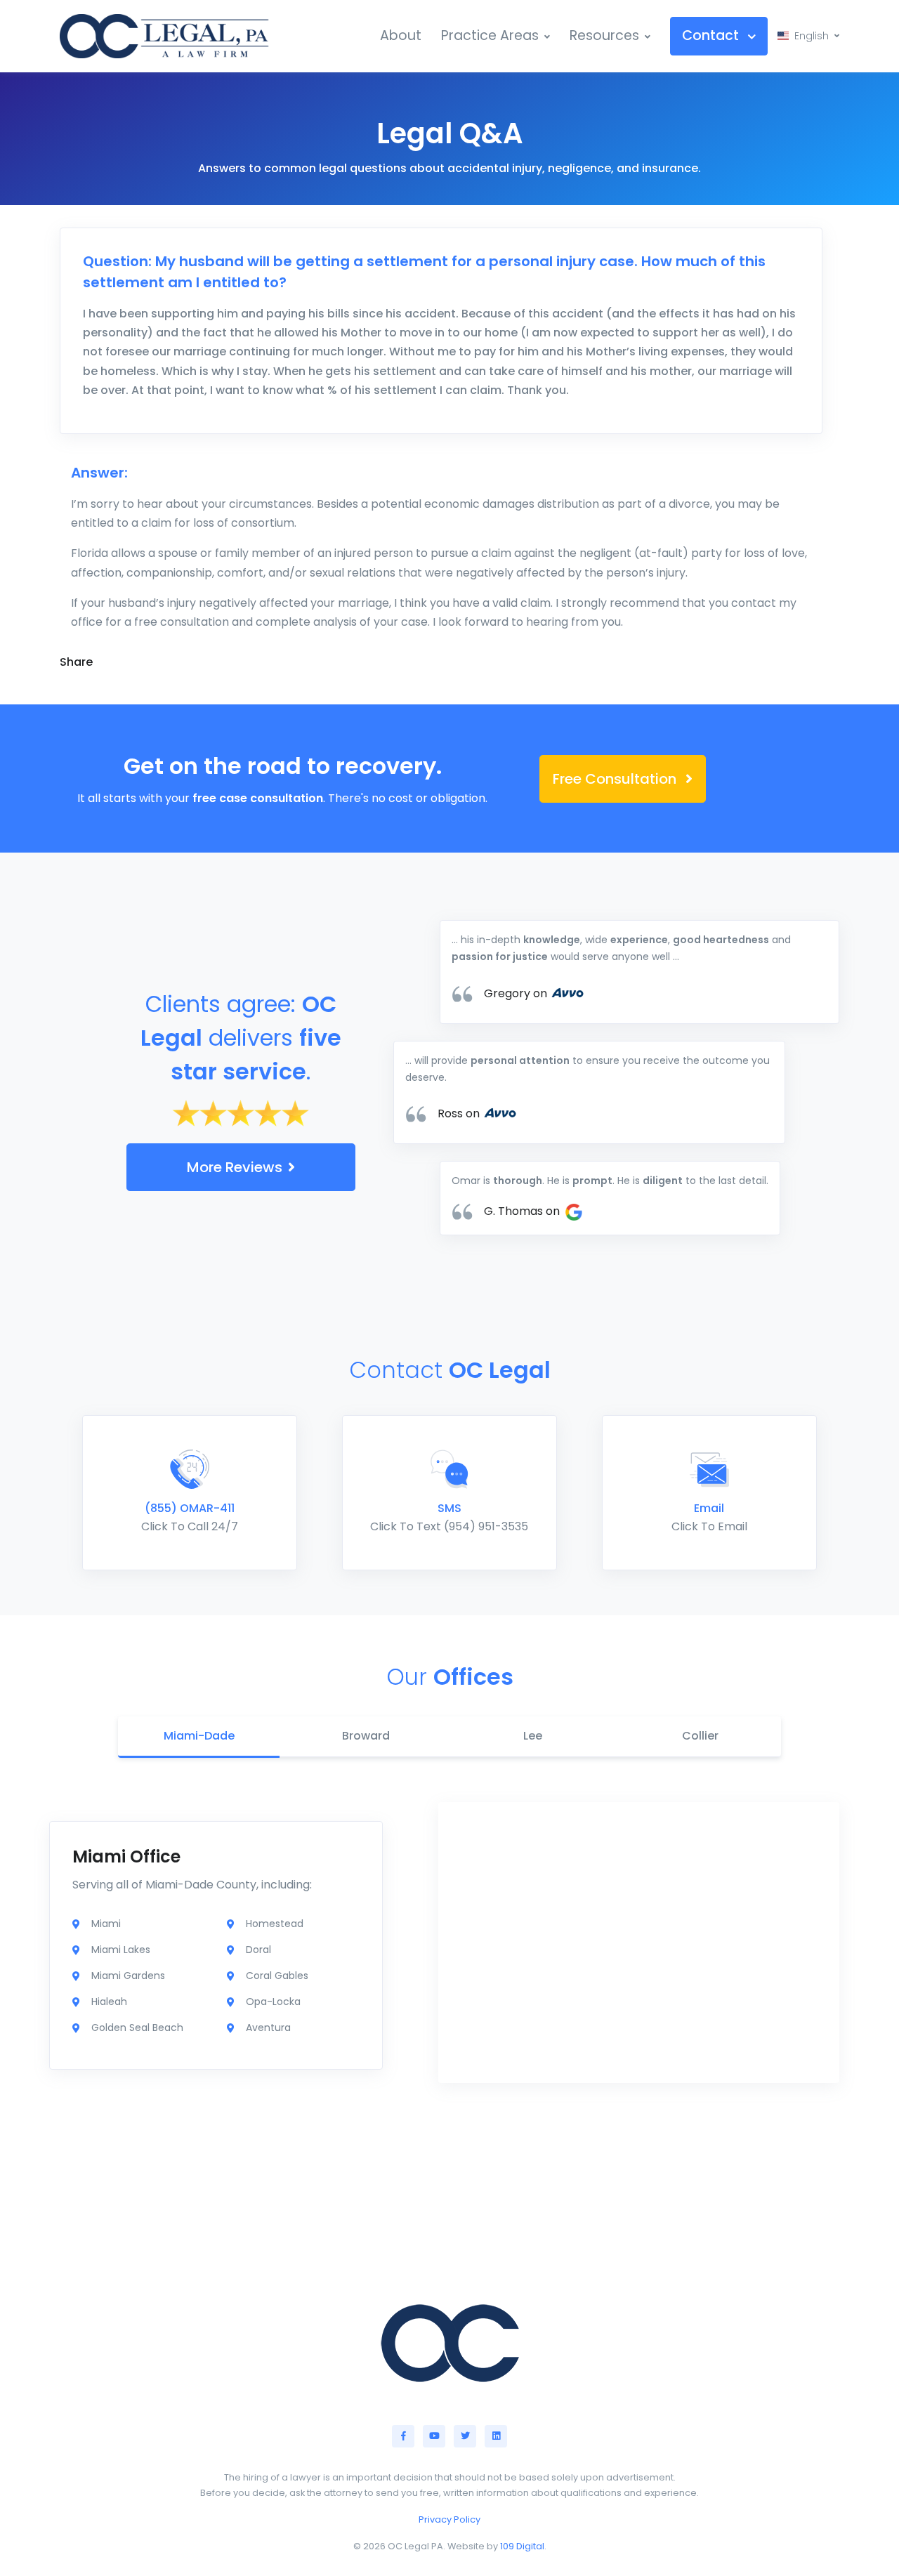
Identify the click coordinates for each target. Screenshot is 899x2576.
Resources (604, 35)
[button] (808, 36)
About (401, 35)
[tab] (199, 1737)
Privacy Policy (449, 2519)
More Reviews (235, 1167)
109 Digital (522, 2546)
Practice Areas (490, 35)
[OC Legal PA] (165, 36)
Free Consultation (616, 779)
